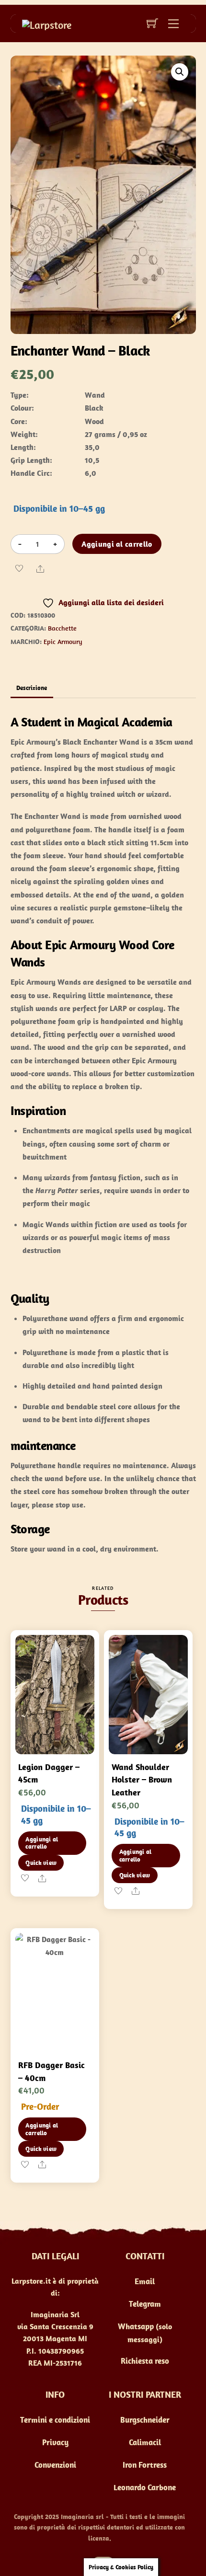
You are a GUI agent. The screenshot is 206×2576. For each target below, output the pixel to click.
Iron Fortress (145, 2465)
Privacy (55, 2442)
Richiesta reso (145, 2361)
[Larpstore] (47, 23)
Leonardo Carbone (145, 2487)
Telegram (145, 2304)
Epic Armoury (63, 642)
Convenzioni (55, 2465)
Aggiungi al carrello (117, 544)
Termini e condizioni (55, 2420)
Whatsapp (136, 2326)
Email (145, 2281)
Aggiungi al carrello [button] (42, 1843)
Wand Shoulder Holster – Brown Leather (142, 1780)
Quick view (41, 1863)
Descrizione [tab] (32, 688)
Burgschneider (145, 2420)
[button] (180, 72)
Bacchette (62, 628)
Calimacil (145, 2442)
